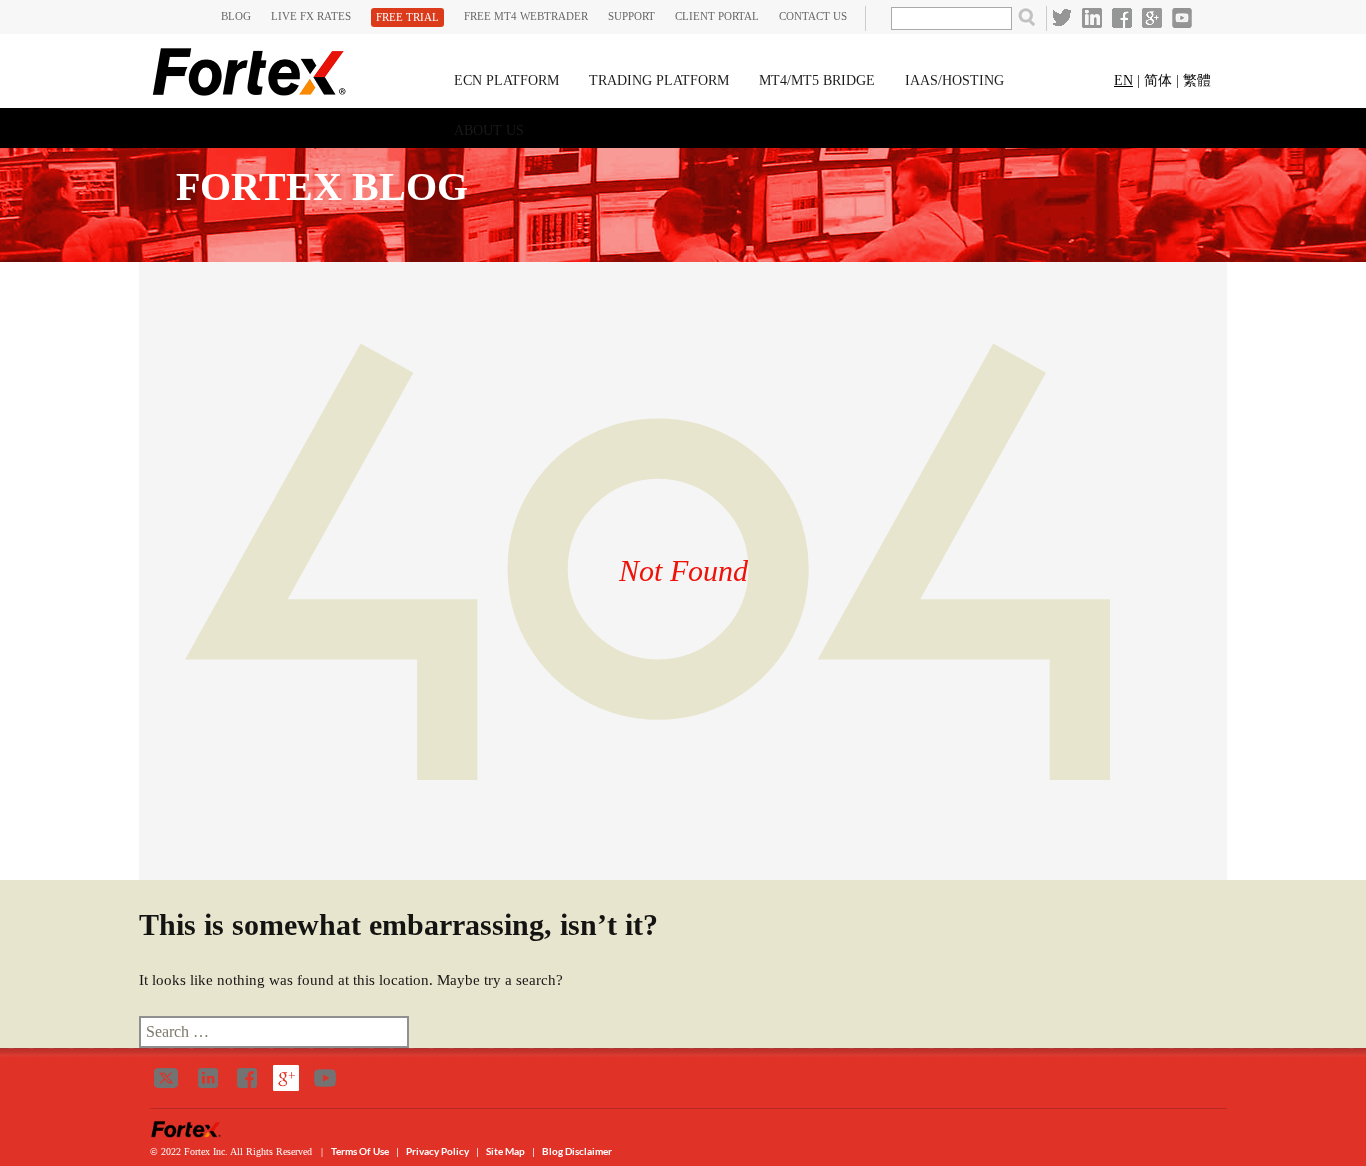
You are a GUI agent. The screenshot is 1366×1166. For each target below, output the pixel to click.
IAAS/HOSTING (954, 80)
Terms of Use (361, 1151)
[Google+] (1152, 18)
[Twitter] (1062, 18)
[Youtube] (1182, 18)
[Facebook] (1122, 18)
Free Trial (407, 17)
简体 (1158, 80)
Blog (236, 16)
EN (1123, 80)
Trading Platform (659, 80)
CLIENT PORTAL (717, 16)
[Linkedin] (1092, 18)
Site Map (505, 1151)
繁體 (1197, 80)
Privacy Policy (438, 1151)
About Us (489, 130)
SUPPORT (631, 16)
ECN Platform (506, 80)
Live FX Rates (311, 16)
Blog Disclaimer (577, 1151)
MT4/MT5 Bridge (817, 80)
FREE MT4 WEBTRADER (526, 16)
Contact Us (813, 16)
